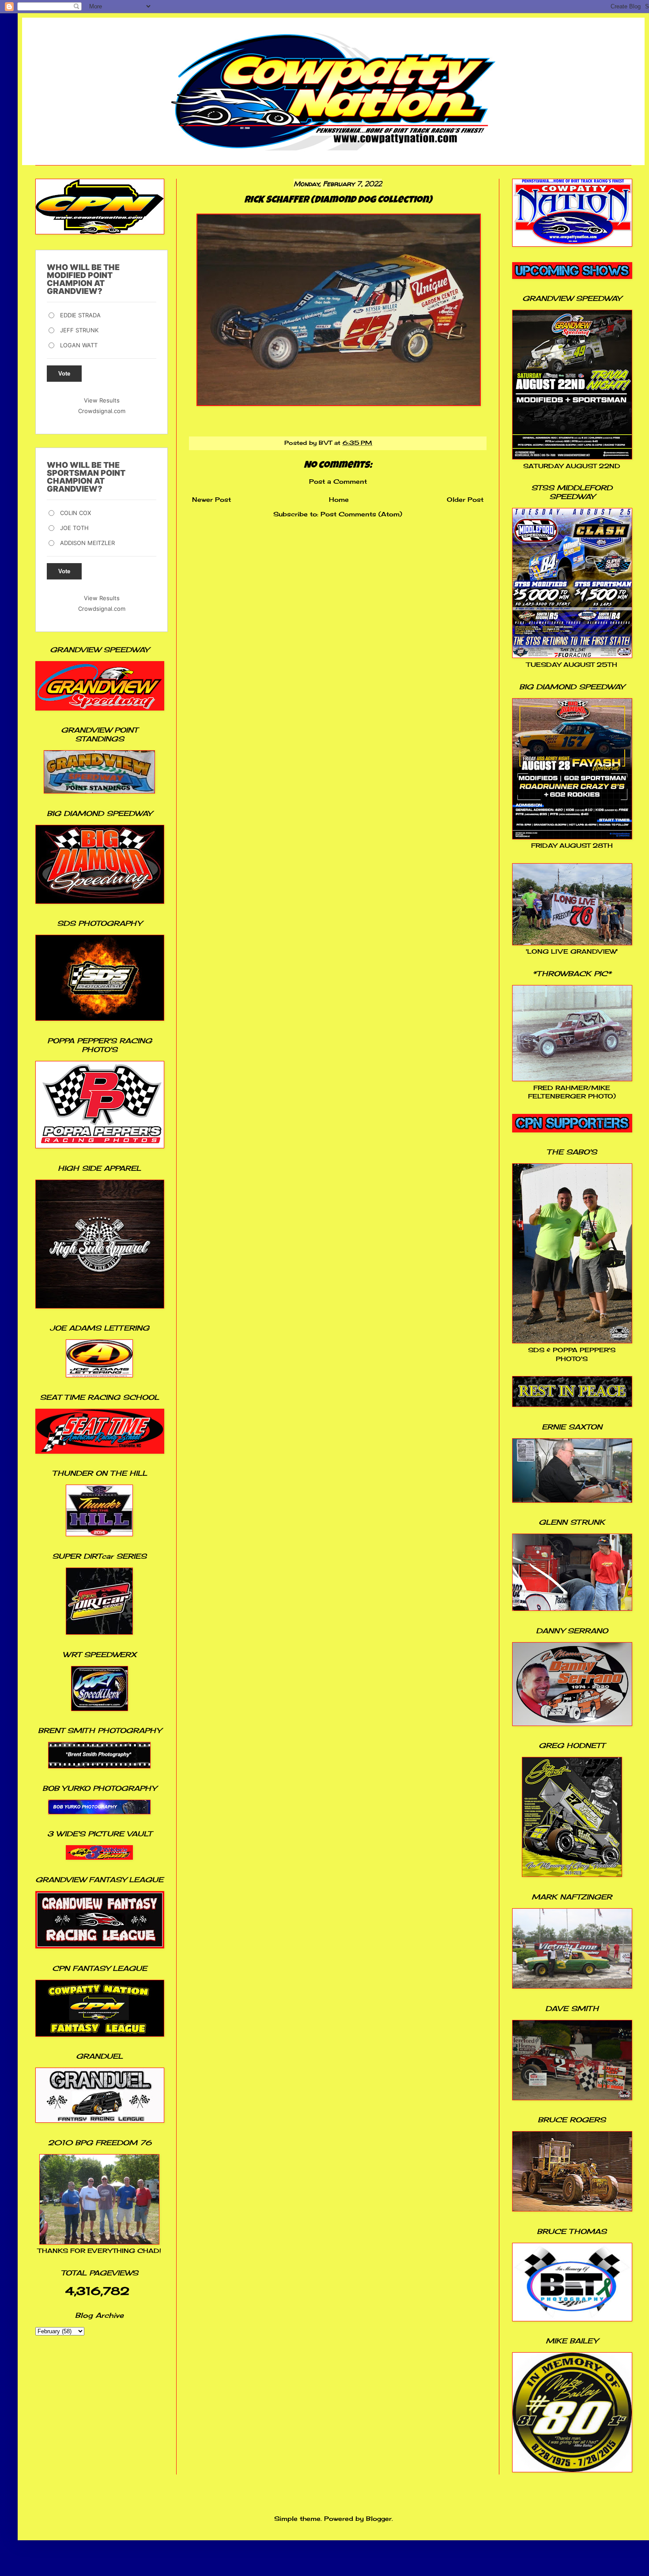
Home (339, 499)
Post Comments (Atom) (361, 514)
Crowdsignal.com (102, 411)
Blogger (379, 2518)
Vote (64, 374)
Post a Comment (338, 481)
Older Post (465, 499)
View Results (102, 400)
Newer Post (211, 499)
